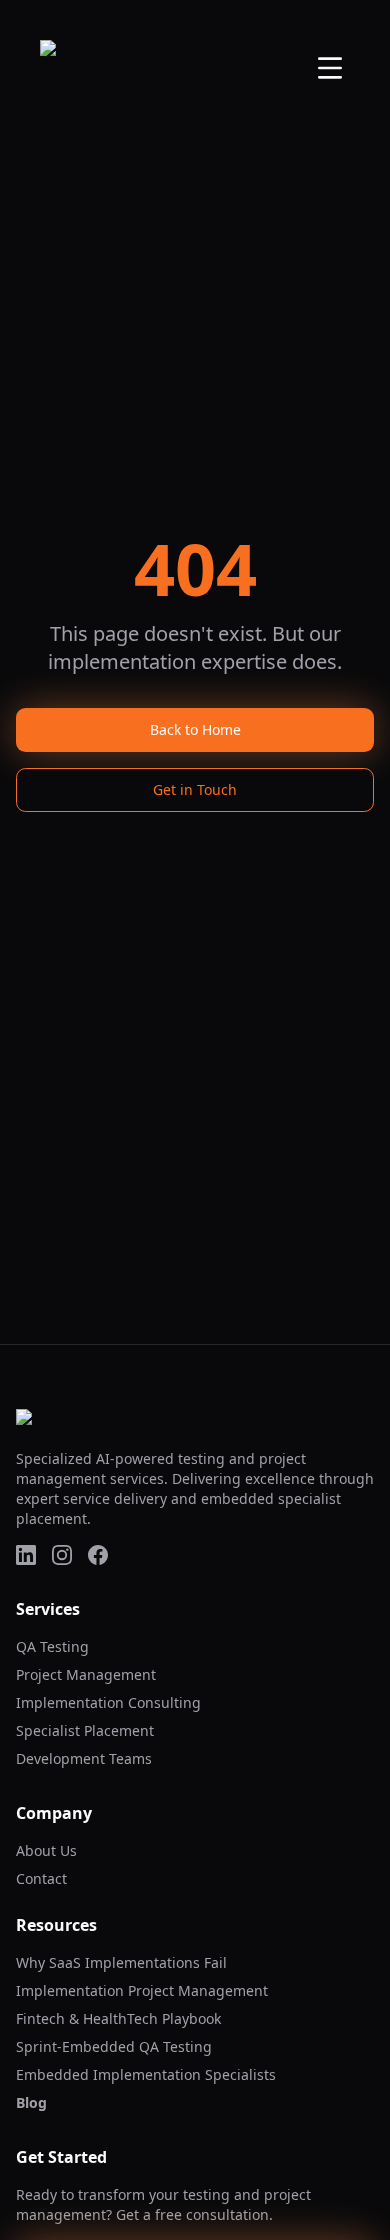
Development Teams (84, 1758)
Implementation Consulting (108, 1702)
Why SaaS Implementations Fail (121, 1962)
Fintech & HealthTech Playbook (118, 2018)
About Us (46, 1850)
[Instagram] (62, 1555)
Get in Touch (195, 789)
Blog (31, 2102)
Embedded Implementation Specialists (146, 2074)
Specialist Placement (85, 1730)
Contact (41, 1878)
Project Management (86, 1674)
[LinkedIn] (26, 1555)
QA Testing (52, 1646)
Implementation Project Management (142, 1990)
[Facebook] (98, 1555)
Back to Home (195, 729)
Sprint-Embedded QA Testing (114, 2046)
